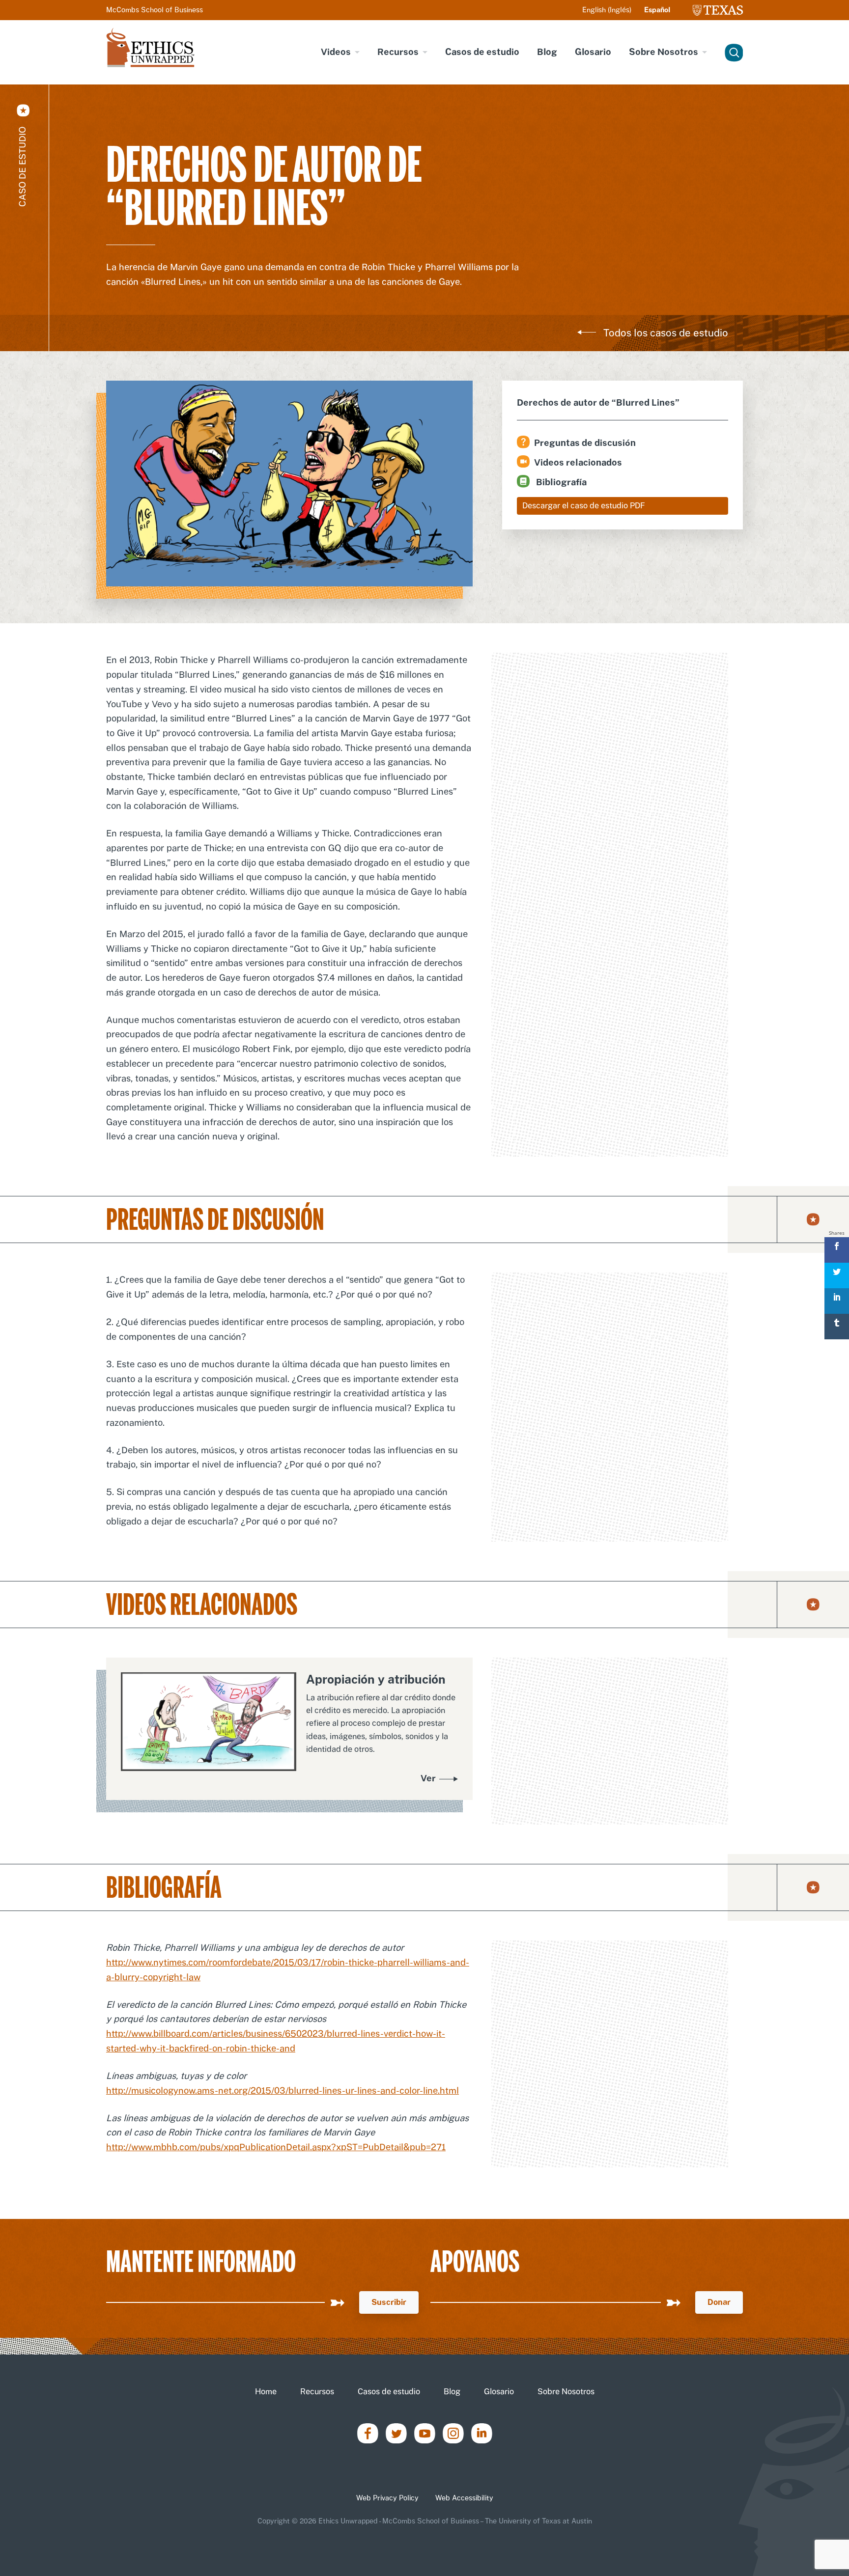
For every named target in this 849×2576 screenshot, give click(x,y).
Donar (719, 2302)
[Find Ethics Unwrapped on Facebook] (368, 2432)
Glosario (593, 52)
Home (266, 2392)
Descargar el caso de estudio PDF (584, 506)
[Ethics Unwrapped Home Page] (150, 47)
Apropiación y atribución (376, 1679)
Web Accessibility (464, 2498)
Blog (547, 52)
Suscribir (389, 2302)
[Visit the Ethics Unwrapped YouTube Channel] (425, 2432)
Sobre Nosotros (664, 52)
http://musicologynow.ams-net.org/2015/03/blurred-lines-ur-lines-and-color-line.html (283, 2091)
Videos (336, 52)
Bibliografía (560, 482)
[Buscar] (732, 52)
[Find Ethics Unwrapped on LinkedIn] (482, 2432)
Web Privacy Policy (387, 2498)
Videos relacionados (578, 462)
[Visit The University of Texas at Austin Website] (718, 10)
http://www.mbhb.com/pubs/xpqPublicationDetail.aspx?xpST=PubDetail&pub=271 (276, 2147)
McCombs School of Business (155, 10)
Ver (428, 1778)
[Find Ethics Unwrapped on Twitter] (396, 2432)
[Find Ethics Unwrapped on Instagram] (453, 2432)
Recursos (398, 52)
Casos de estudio (482, 52)
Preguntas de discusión (585, 443)
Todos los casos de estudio (666, 333)
